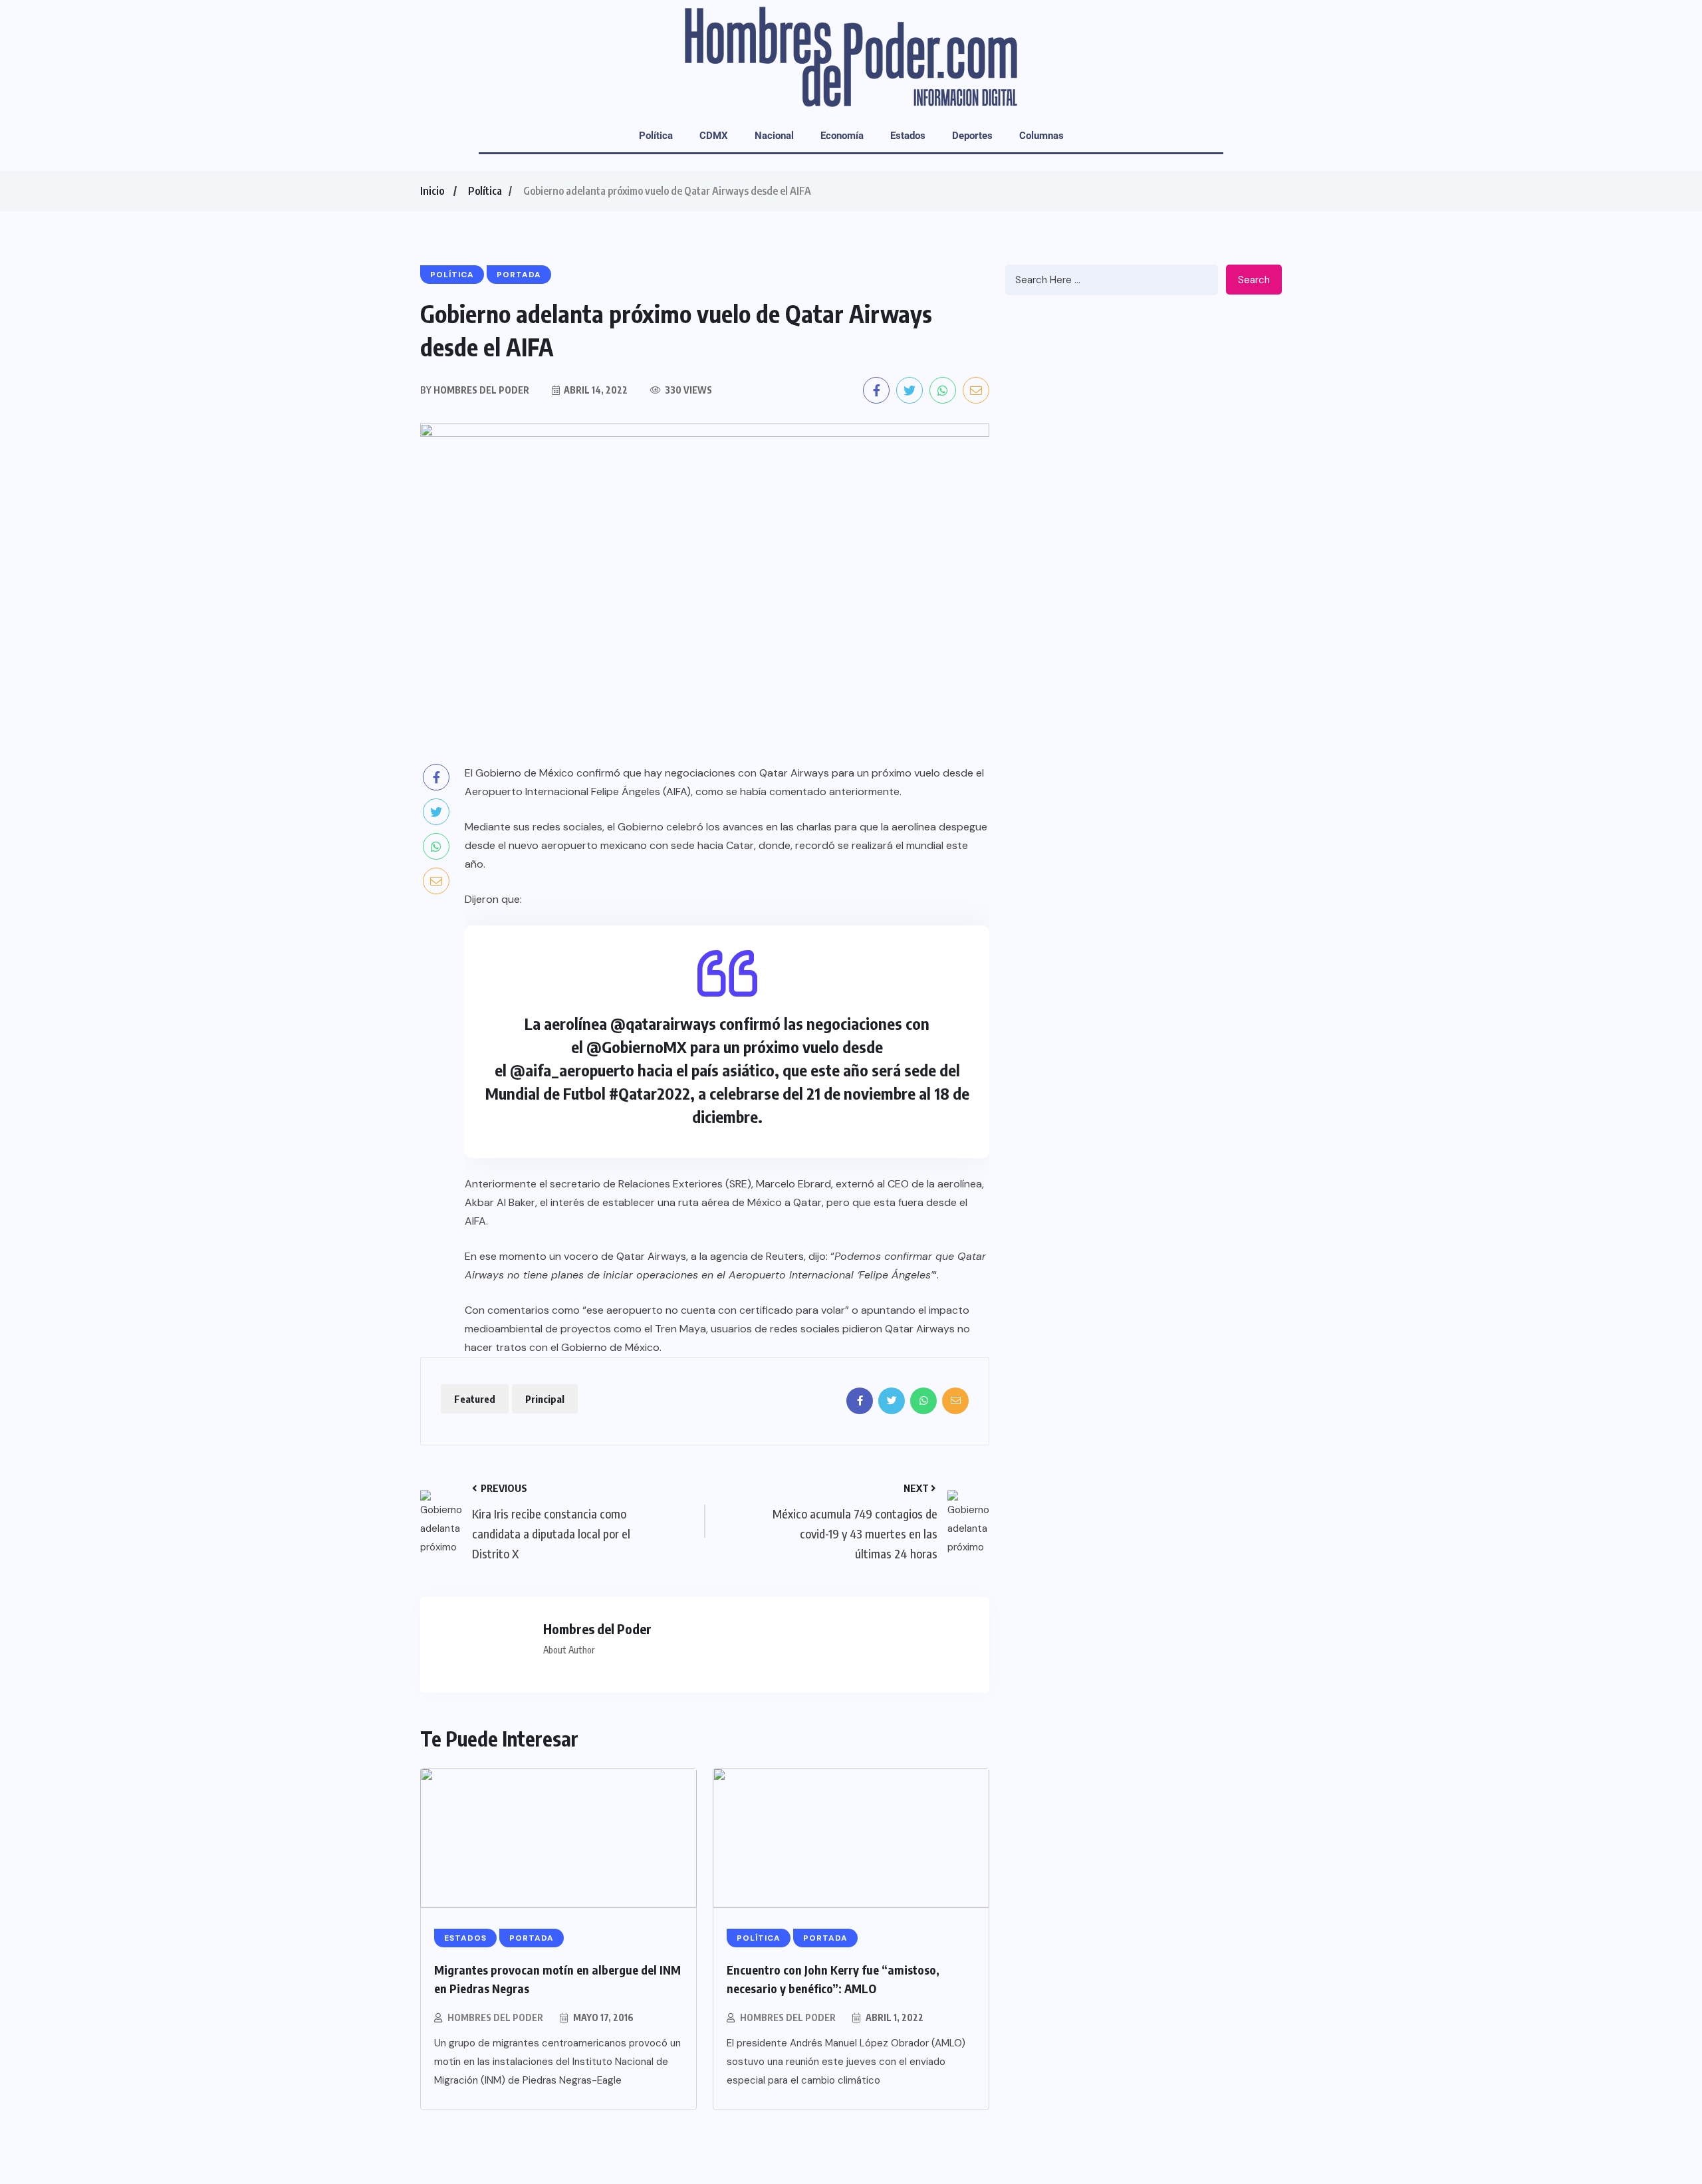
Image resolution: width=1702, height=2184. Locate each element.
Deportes (972, 136)
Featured (475, 1399)
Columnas (1041, 136)
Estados (908, 136)
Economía (842, 136)
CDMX (714, 136)
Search (1254, 280)
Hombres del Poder (495, 2017)
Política (656, 136)
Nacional (774, 136)
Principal (545, 1399)
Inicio (432, 191)
